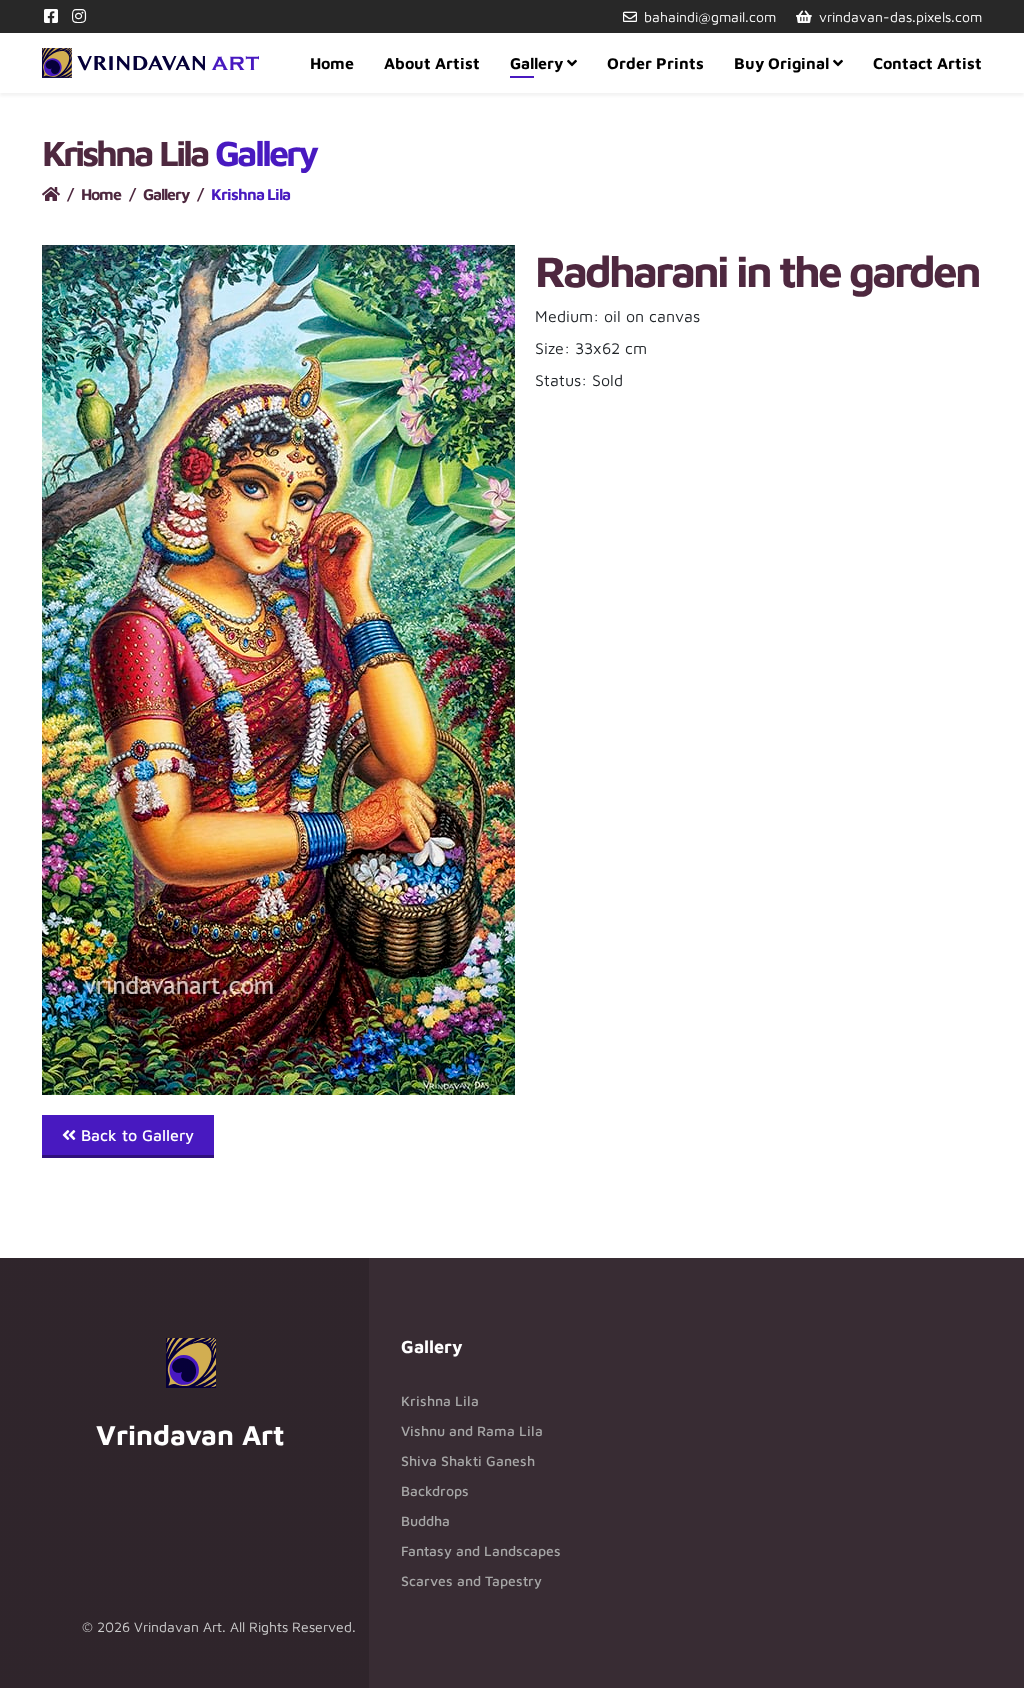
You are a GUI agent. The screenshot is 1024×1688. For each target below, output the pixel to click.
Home (332, 63)
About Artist (432, 63)
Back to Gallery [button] (135, 1135)
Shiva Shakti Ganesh (468, 1460)
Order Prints (655, 63)
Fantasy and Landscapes (481, 1550)
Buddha (425, 1520)
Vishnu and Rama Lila (472, 1430)
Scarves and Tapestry (471, 1580)
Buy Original (781, 63)
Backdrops (435, 1490)
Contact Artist (927, 63)
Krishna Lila (440, 1400)
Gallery (536, 63)
